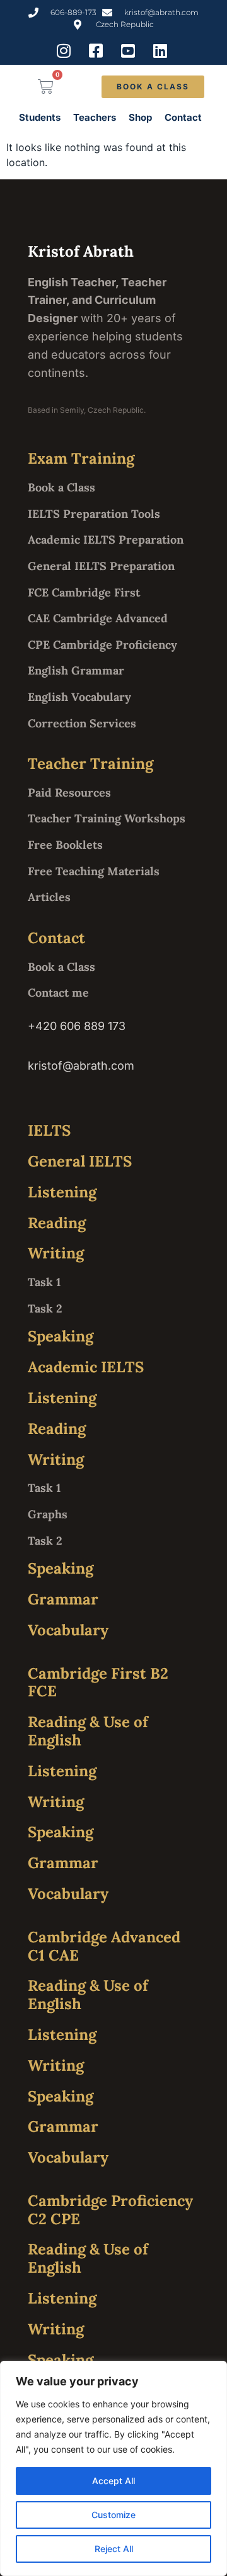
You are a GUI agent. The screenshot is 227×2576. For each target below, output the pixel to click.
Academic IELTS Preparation (106, 540)
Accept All (113, 2481)
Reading (57, 1223)
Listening (62, 1192)
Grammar (63, 1599)
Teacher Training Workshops (107, 818)
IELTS (49, 1130)
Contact (183, 117)
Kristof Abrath (81, 251)
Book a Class (61, 487)
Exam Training (81, 458)
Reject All (114, 2549)
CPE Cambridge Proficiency (102, 645)
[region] (113, 2468)
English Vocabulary (79, 697)
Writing (56, 1253)
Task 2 (45, 1308)
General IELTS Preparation (101, 566)
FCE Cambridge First (84, 592)
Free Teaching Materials (94, 871)
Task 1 (44, 1282)
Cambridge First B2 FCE (98, 1683)
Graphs (48, 1514)
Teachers (95, 117)
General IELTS (80, 1161)
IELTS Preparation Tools (94, 514)
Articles (49, 897)
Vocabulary (68, 1630)
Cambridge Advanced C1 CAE (104, 1946)
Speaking (61, 1336)
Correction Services (82, 723)
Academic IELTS (86, 1367)
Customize (113, 2515)
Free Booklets (65, 845)
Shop (140, 117)
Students (40, 117)
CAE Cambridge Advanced (98, 618)
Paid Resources (69, 792)
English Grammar (76, 670)
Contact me (58, 993)
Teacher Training (90, 764)
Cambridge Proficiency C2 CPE (110, 2210)
